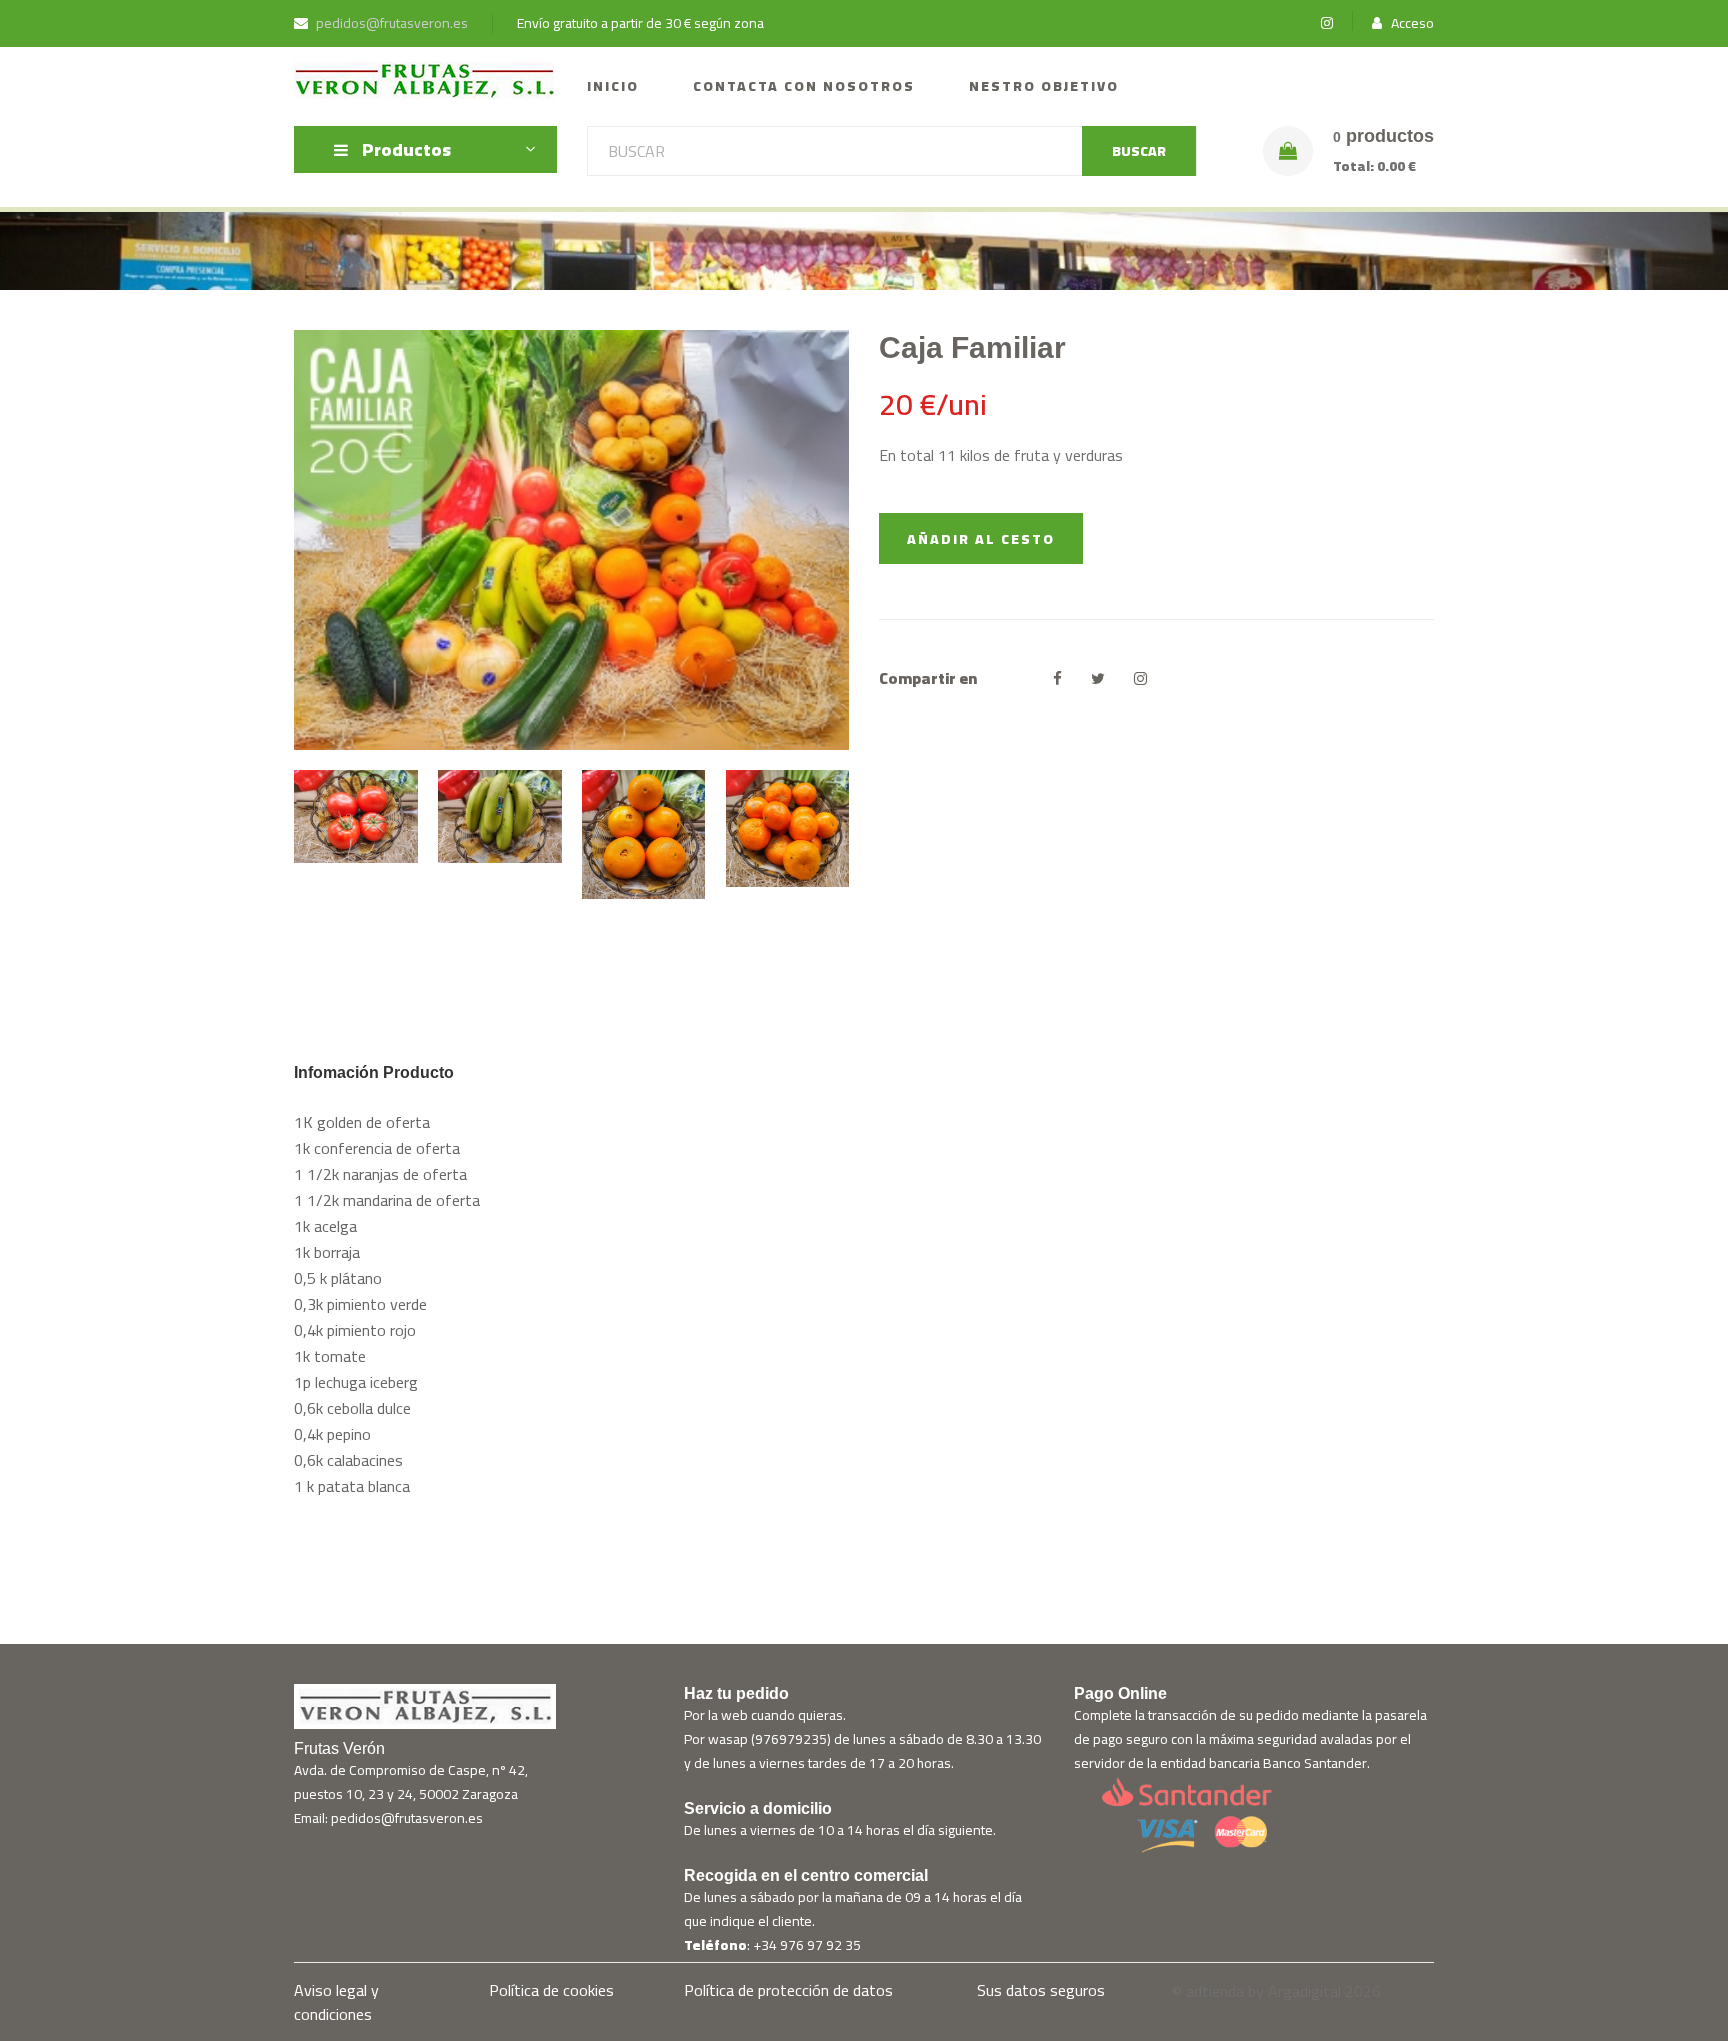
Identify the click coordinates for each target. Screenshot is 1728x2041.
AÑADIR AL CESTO (981, 539)
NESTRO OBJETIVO (1044, 86)
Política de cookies (551, 1990)
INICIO (613, 86)
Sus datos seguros (1041, 1990)
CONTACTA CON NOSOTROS (804, 86)
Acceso (1411, 23)
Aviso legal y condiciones (336, 2002)
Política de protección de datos (788, 1990)
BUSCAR (1139, 151)
